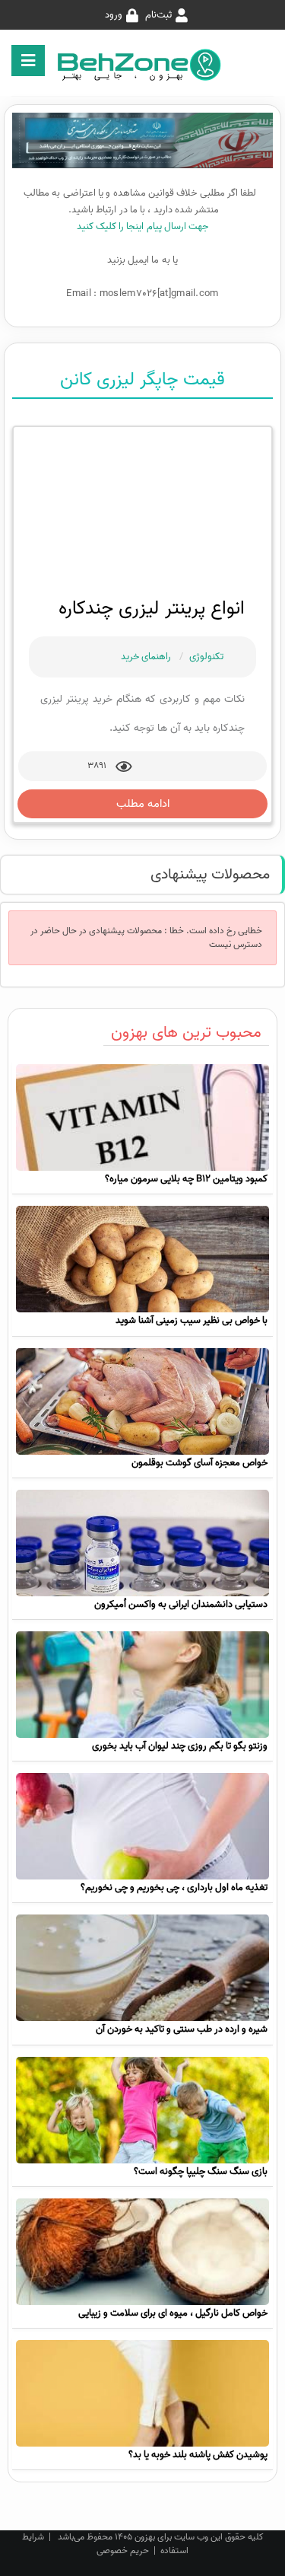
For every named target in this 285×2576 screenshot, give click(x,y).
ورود (114, 15)
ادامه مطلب (143, 804)
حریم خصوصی (123, 2550)
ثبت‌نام (158, 15)
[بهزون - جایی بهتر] (143, 64)
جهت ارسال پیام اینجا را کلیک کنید (143, 226)
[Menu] (28, 61)
